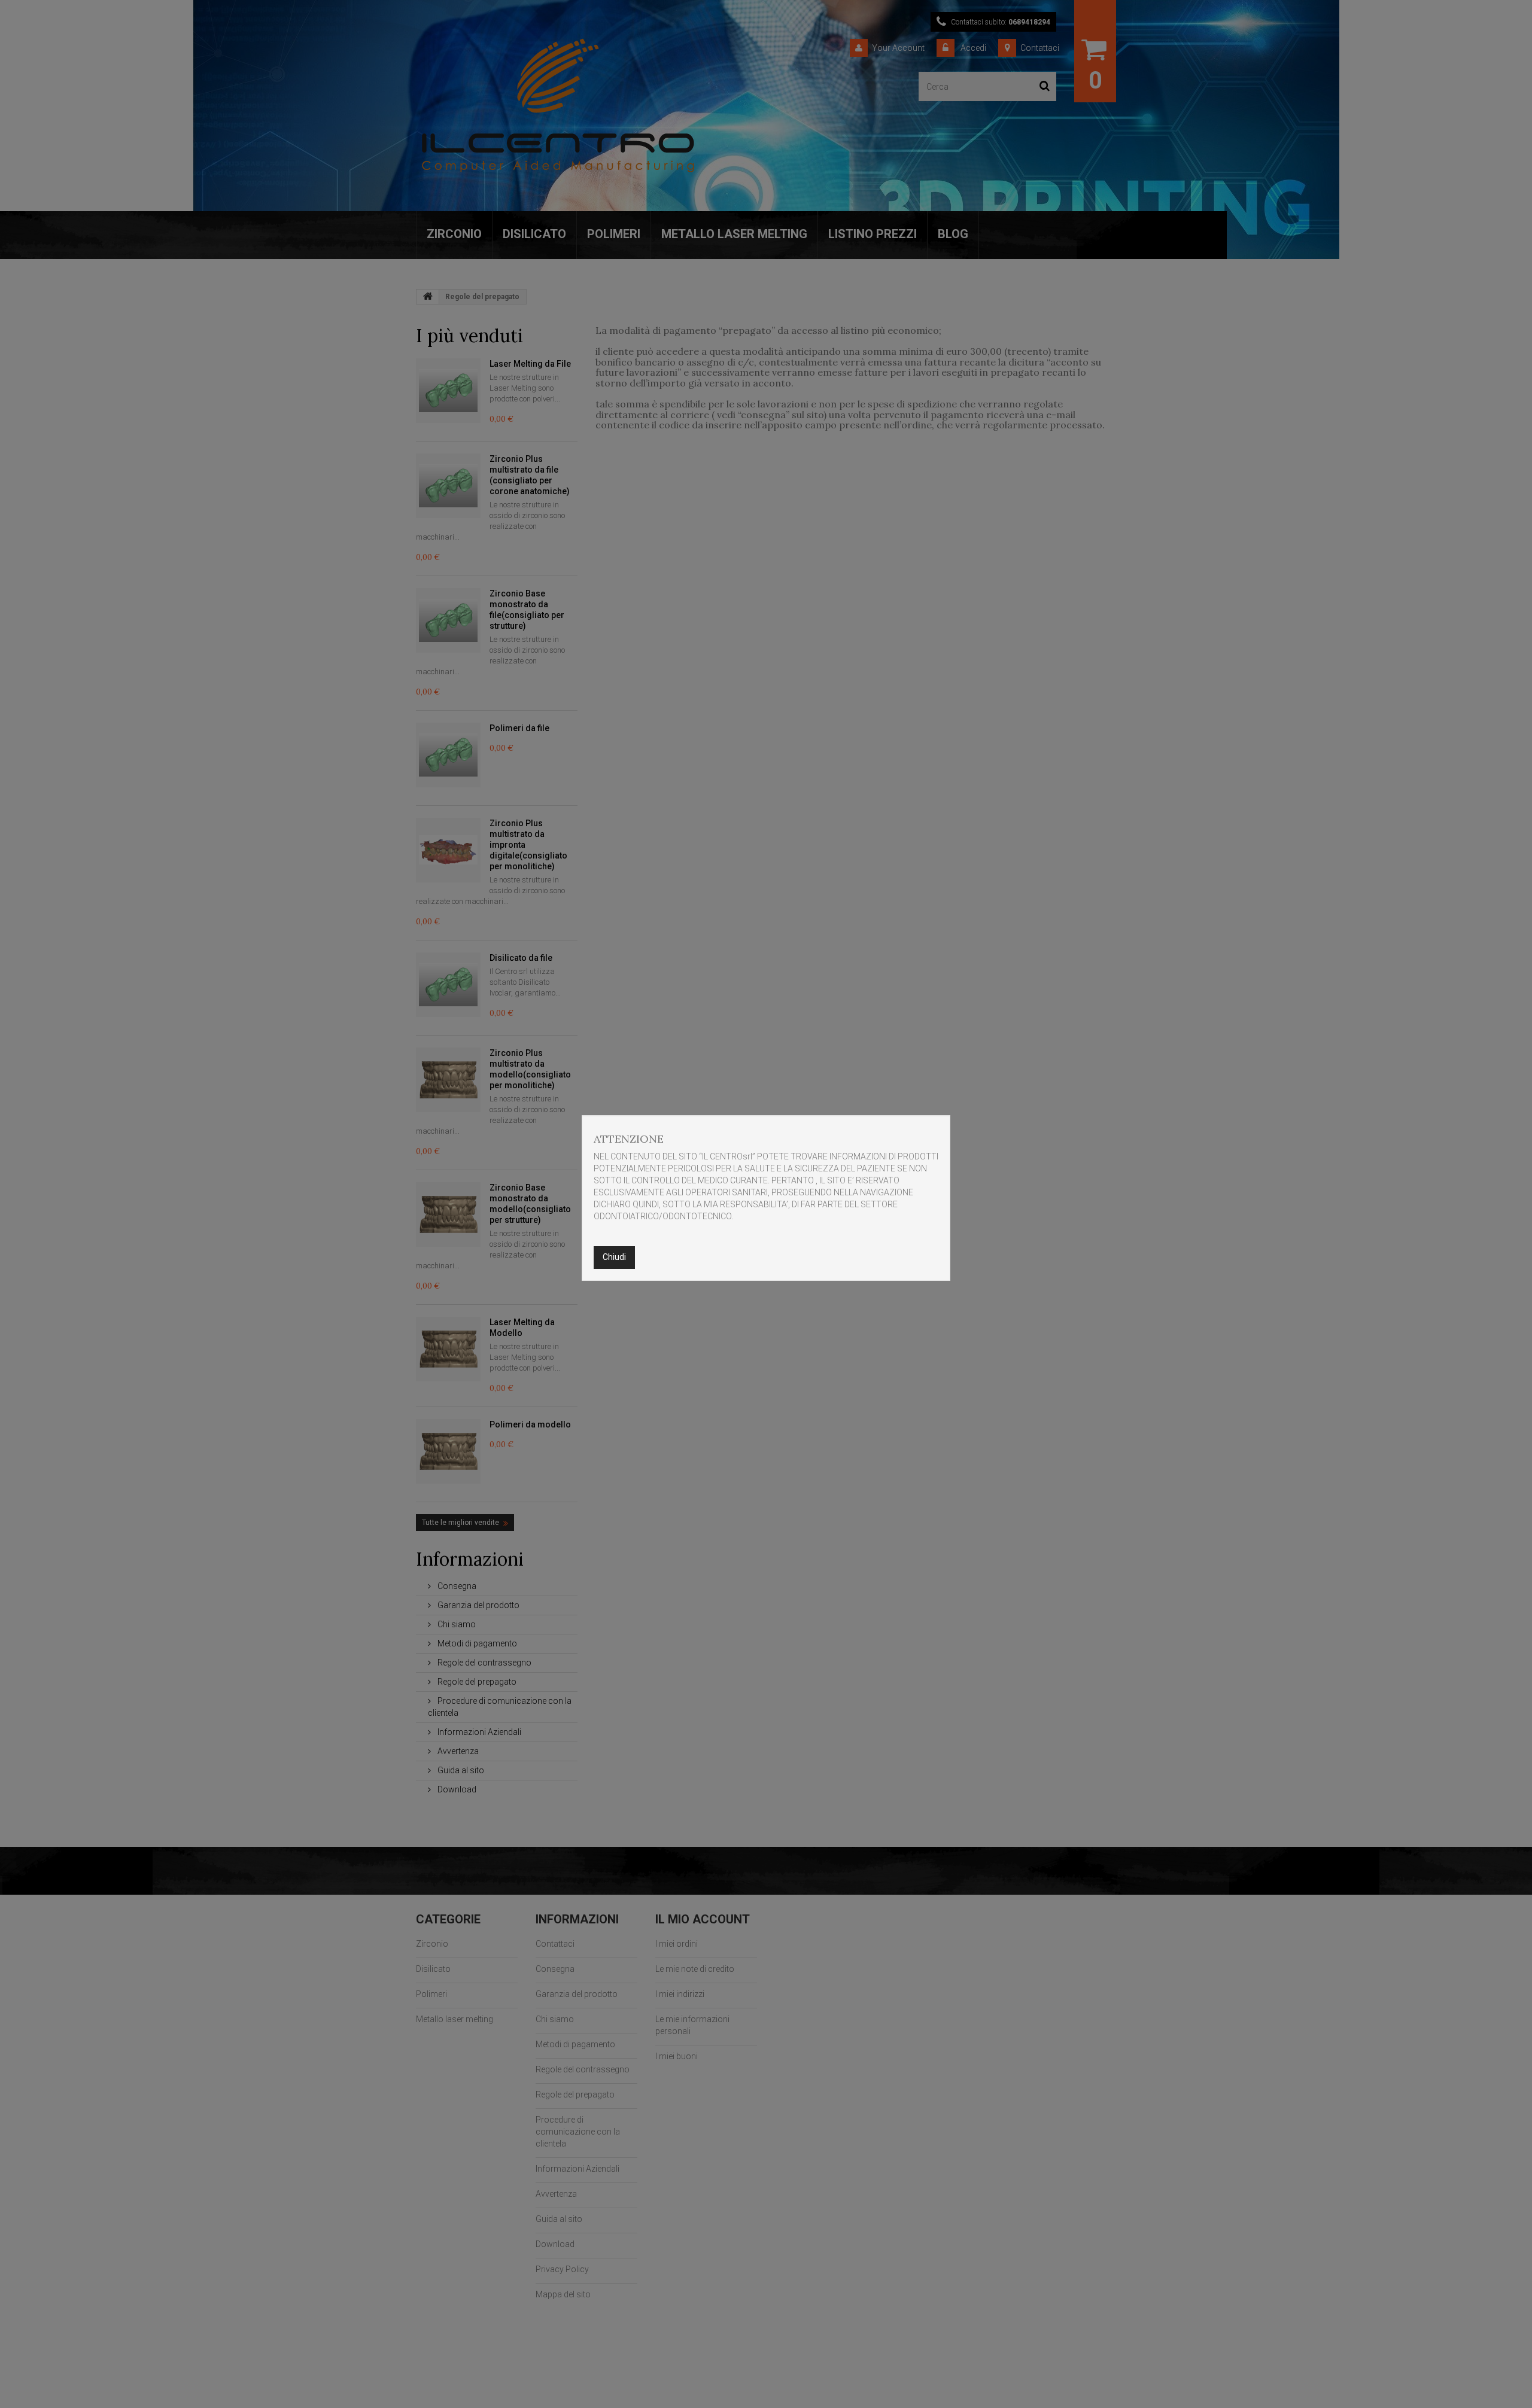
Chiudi (614, 1257)
